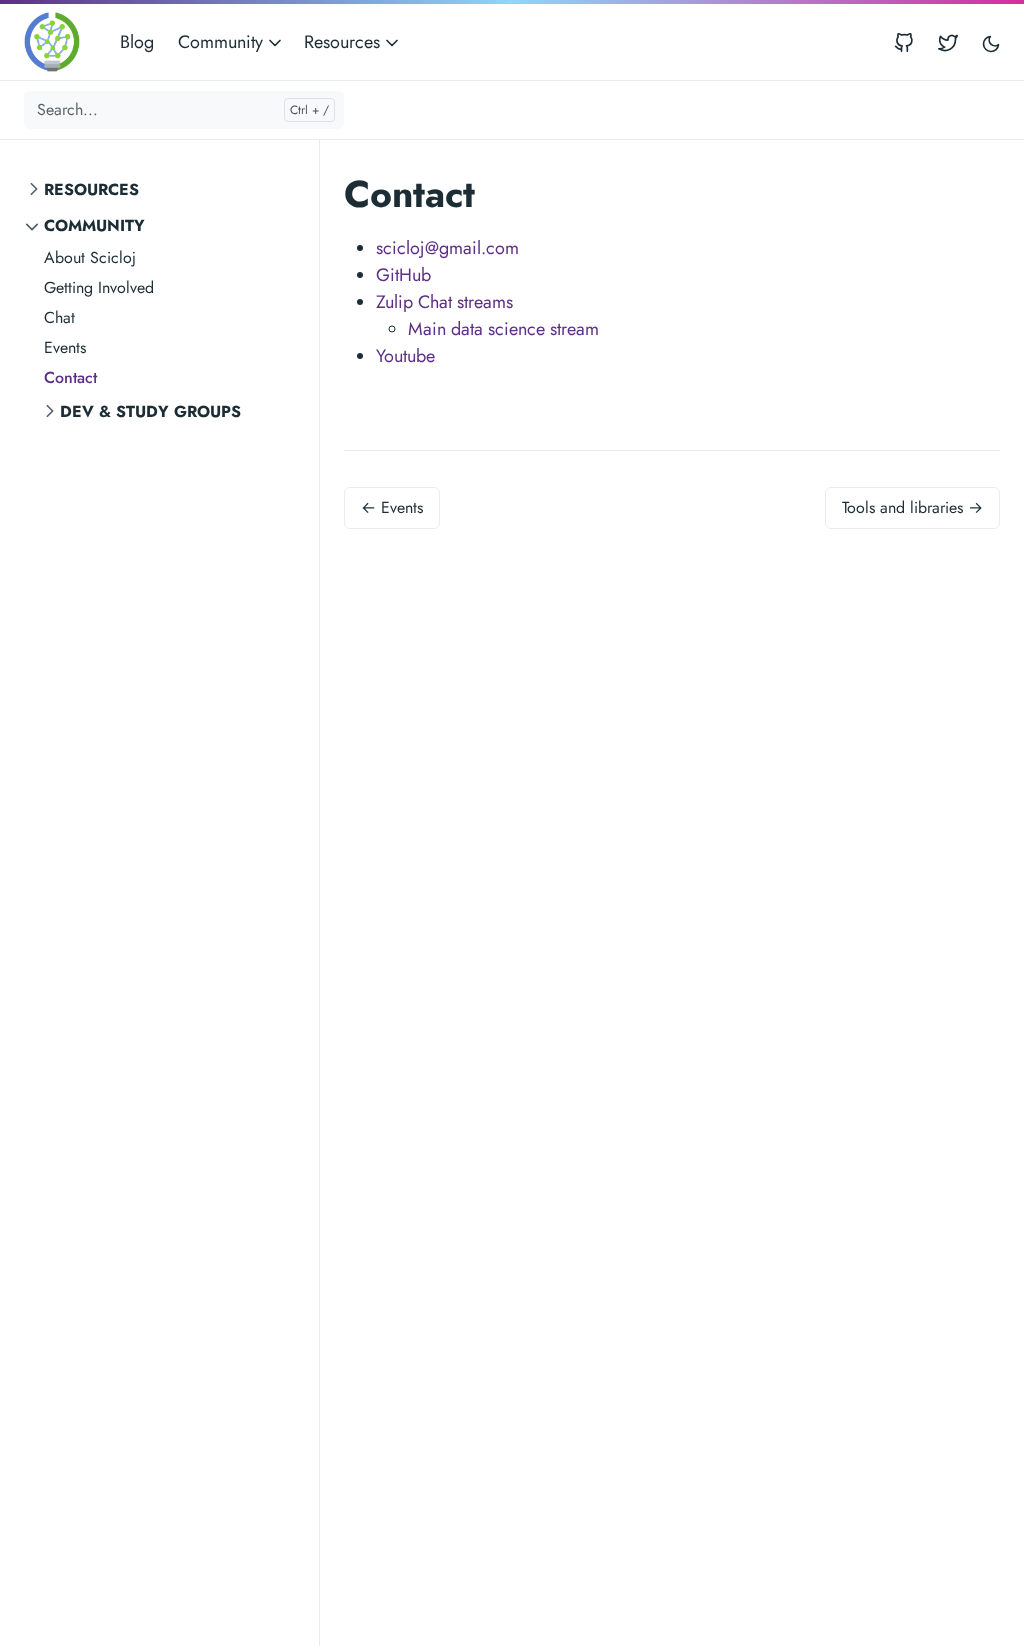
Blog (137, 42)
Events (65, 347)
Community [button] (223, 42)
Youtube (405, 356)
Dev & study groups (150, 411)
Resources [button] (344, 42)
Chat (59, 317)
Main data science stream (503, 329)
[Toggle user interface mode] (991, 42)
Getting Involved (99, 287)
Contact (70, 377)
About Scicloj (90, 257)
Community (94, 225)
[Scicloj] (58, 42)
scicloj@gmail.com (447, 248)
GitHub (403, 275)
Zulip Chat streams (444, 302)
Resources (91, 189)
